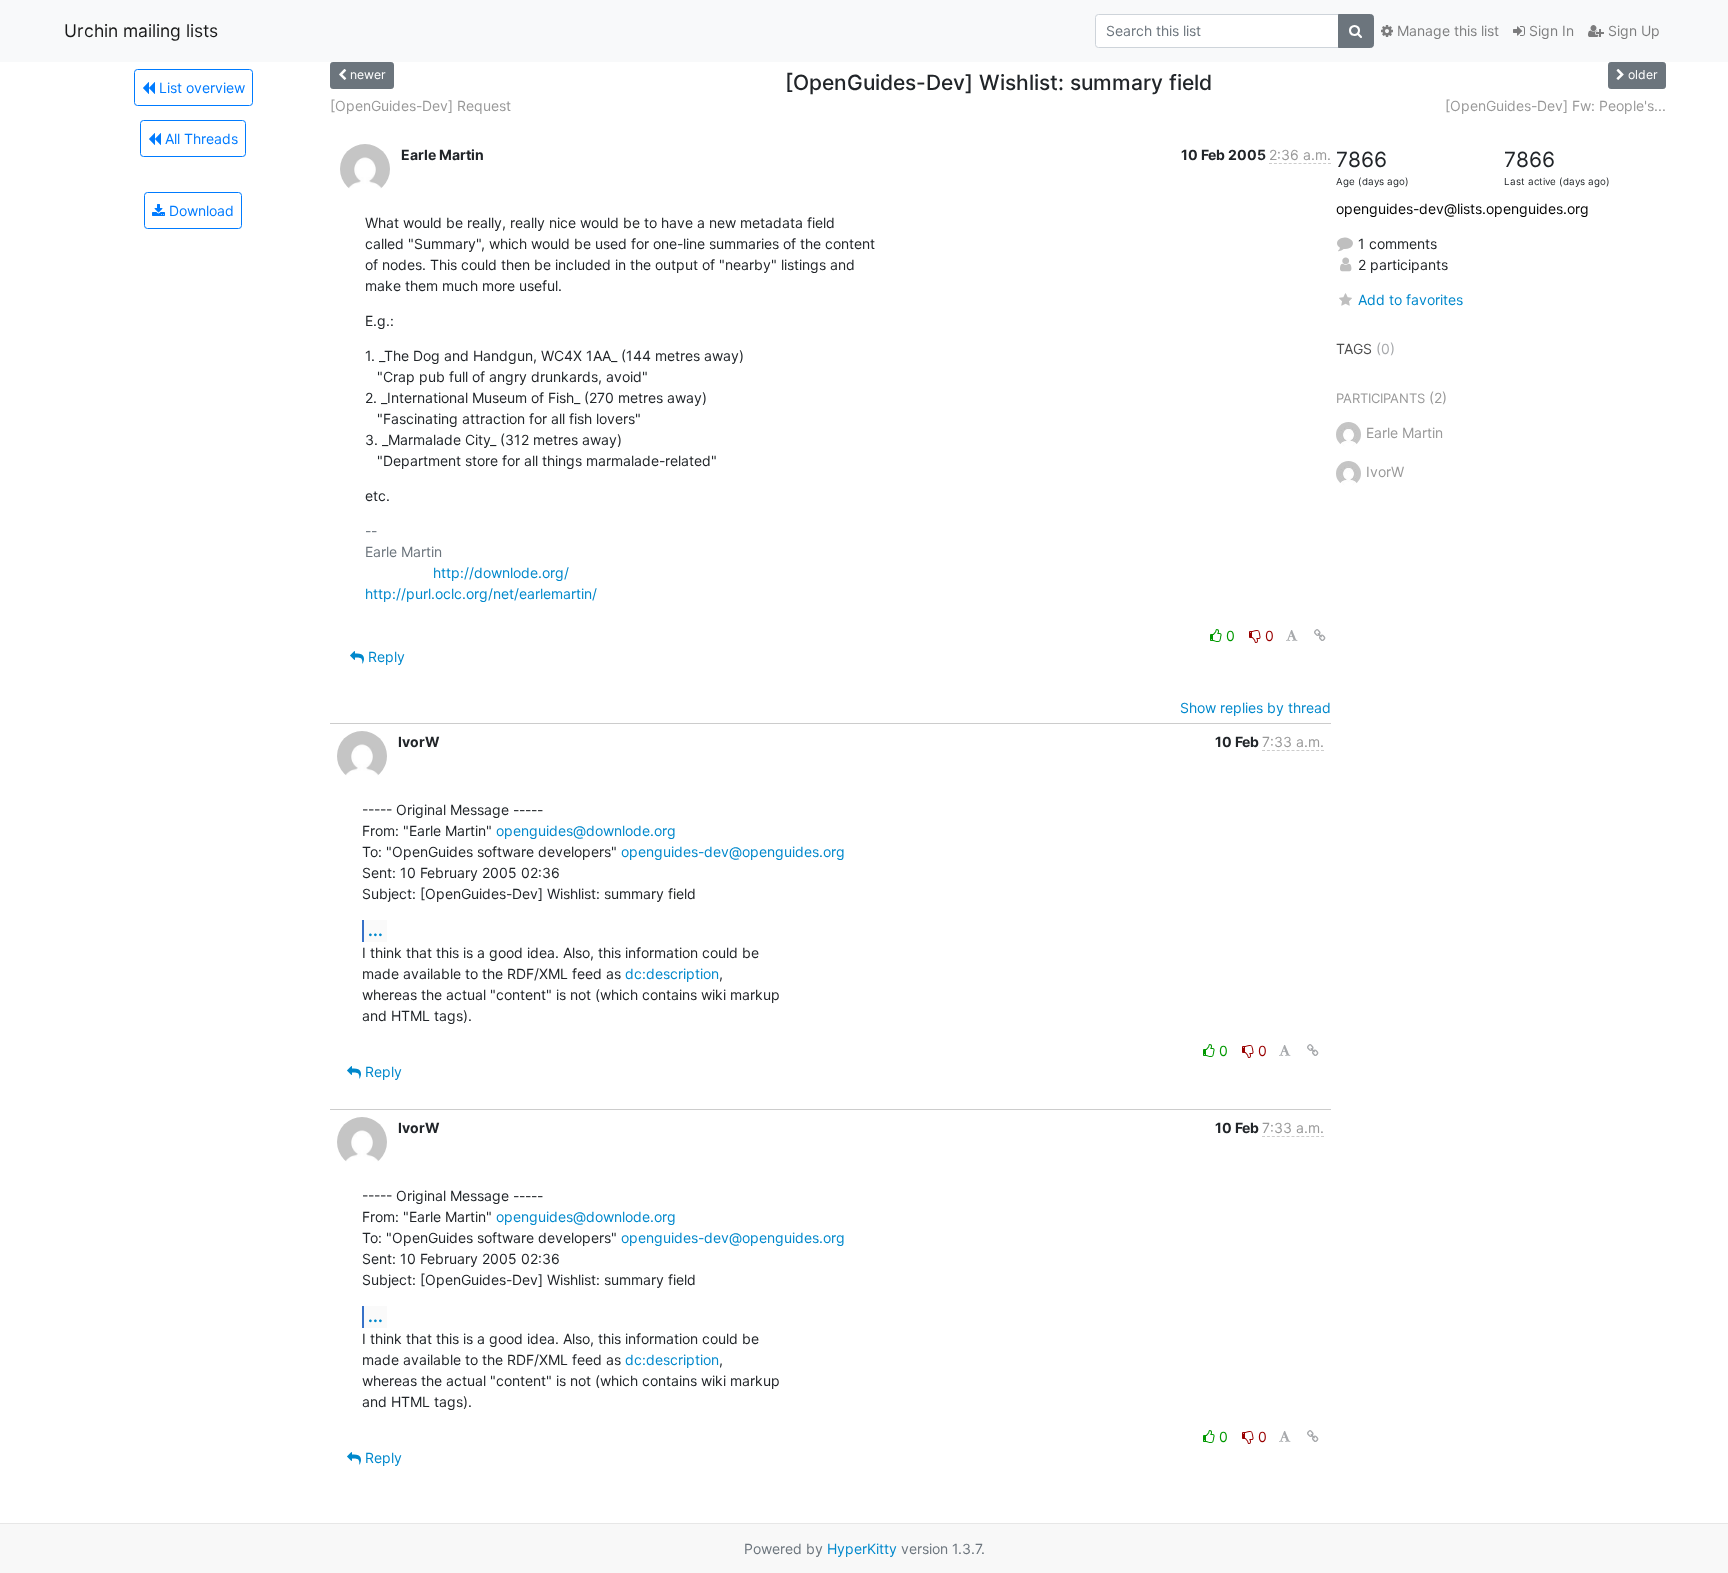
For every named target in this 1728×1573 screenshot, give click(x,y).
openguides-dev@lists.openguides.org (1462, 208)
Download (199, 210)
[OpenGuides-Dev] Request (420, 105)
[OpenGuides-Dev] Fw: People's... (1555, 105)
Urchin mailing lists (141, 30)
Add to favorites (1410, 299)
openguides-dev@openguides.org (733, 851)
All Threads (199, 138)
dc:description (672, 973)
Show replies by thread (1255, 707)
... (375, 930)
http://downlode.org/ (501, 572)
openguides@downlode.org (586, 830)
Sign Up (1632, 30)
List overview (200, 87)
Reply (384, 656)
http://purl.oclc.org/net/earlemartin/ (481, 593)
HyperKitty (862, 1548)
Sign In (1549, 30)
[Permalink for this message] (1320, 635)
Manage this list (1446, 30)
